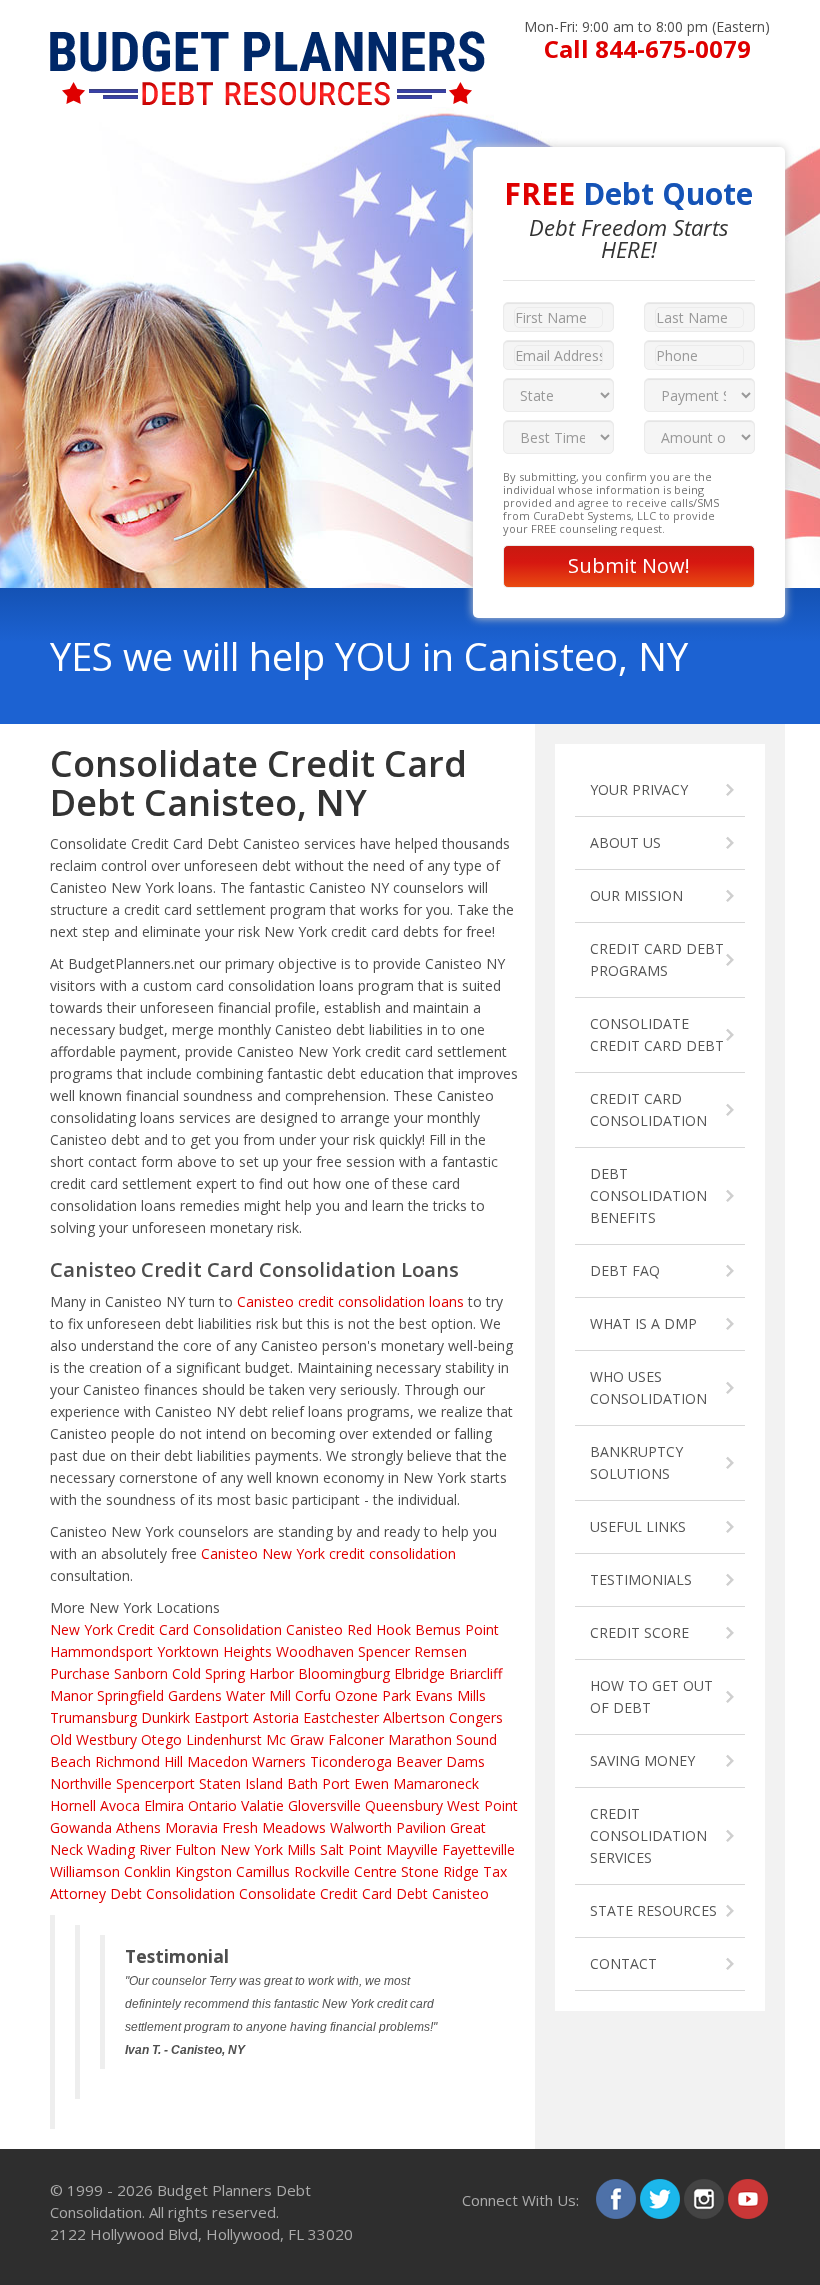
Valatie (262, 1805)
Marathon (420, 1739)
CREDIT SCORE (639, 1632)
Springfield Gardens (159, 1695)
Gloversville (324, 1805)
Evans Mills (450, 1695)
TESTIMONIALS (641, 1579)
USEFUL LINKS (638, 1526)
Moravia (191, 1827)
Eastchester (341, 1717)
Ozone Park (373, 1695)
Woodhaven (315, 1651)
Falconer (356, 1739)
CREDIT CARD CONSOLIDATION (648, 1109)
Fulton (195, 1849)
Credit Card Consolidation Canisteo (230, 1629)
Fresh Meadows (274, 1827)
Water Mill (258, 1695)
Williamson (85, 1871)
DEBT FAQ (625, 1270)
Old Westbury (93, 1739)
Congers (476, 1717)
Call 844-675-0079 (647, 48)
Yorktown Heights (214, 1651)
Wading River (129, 1849)
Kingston (203, 1871)
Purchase (80, 1673)
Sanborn (141, 1673)
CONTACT (623, 1963)
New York (81, 1629)
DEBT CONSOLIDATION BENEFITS (648, 1195)
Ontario (212, 1805)
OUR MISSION (636, 895)
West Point (482, 1805)
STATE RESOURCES (653, 1910)
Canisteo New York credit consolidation (328, 1553)
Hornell (73, 1805)
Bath (302, 1783)
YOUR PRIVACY (639, 789)
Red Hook (379, 1629)
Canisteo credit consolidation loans (350, 1301)
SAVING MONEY (642, 1760)
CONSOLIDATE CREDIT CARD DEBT (657, 1034)
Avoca (120, 1805)
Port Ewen (355, 1783)
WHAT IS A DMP (643, 1323)
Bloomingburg (344, 1673)
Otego (161, 1739)
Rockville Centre (345, 1871)
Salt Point (351, 1849)
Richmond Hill (139, 1761)
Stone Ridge (440, 1871)
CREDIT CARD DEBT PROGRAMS (657, 959)
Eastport (221, 1717)
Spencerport (155, 1783)
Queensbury (404, 1805)
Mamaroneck (436, 1783)
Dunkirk (165, 1717)
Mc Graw (295, 1739)
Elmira (164, 1805)
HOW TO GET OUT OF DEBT (651, 1696)
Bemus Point (457, 1629)
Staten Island (241, 1783)
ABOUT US (625, 842)
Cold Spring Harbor (233, 1673)
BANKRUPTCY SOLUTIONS (636, 1462)
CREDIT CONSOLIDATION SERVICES (648, 1835)
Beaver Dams (440, 1761)
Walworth (361, 1827)
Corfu (313, 1695)
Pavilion (421, 1827)
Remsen (440, 1651)
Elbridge (419, 1673)
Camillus (263, 1871)
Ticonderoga (351, 1761)
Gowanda (81, 1827)
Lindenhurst (224, 1739)
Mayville (412, 1849)
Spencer (384, 1651)
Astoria (276, 1717)
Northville (81, 1783)
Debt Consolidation (172, 1893)
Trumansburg (93, 1717)
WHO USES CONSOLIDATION (648, 1387)
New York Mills (268, 1849)
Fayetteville (478, 1849)
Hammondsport (101, 1651)
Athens (138, 1827)
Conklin (147, 1871)
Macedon (217, 1761)
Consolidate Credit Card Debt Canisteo (364, 1893)
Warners (279, 1761)
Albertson (414, 1717)
